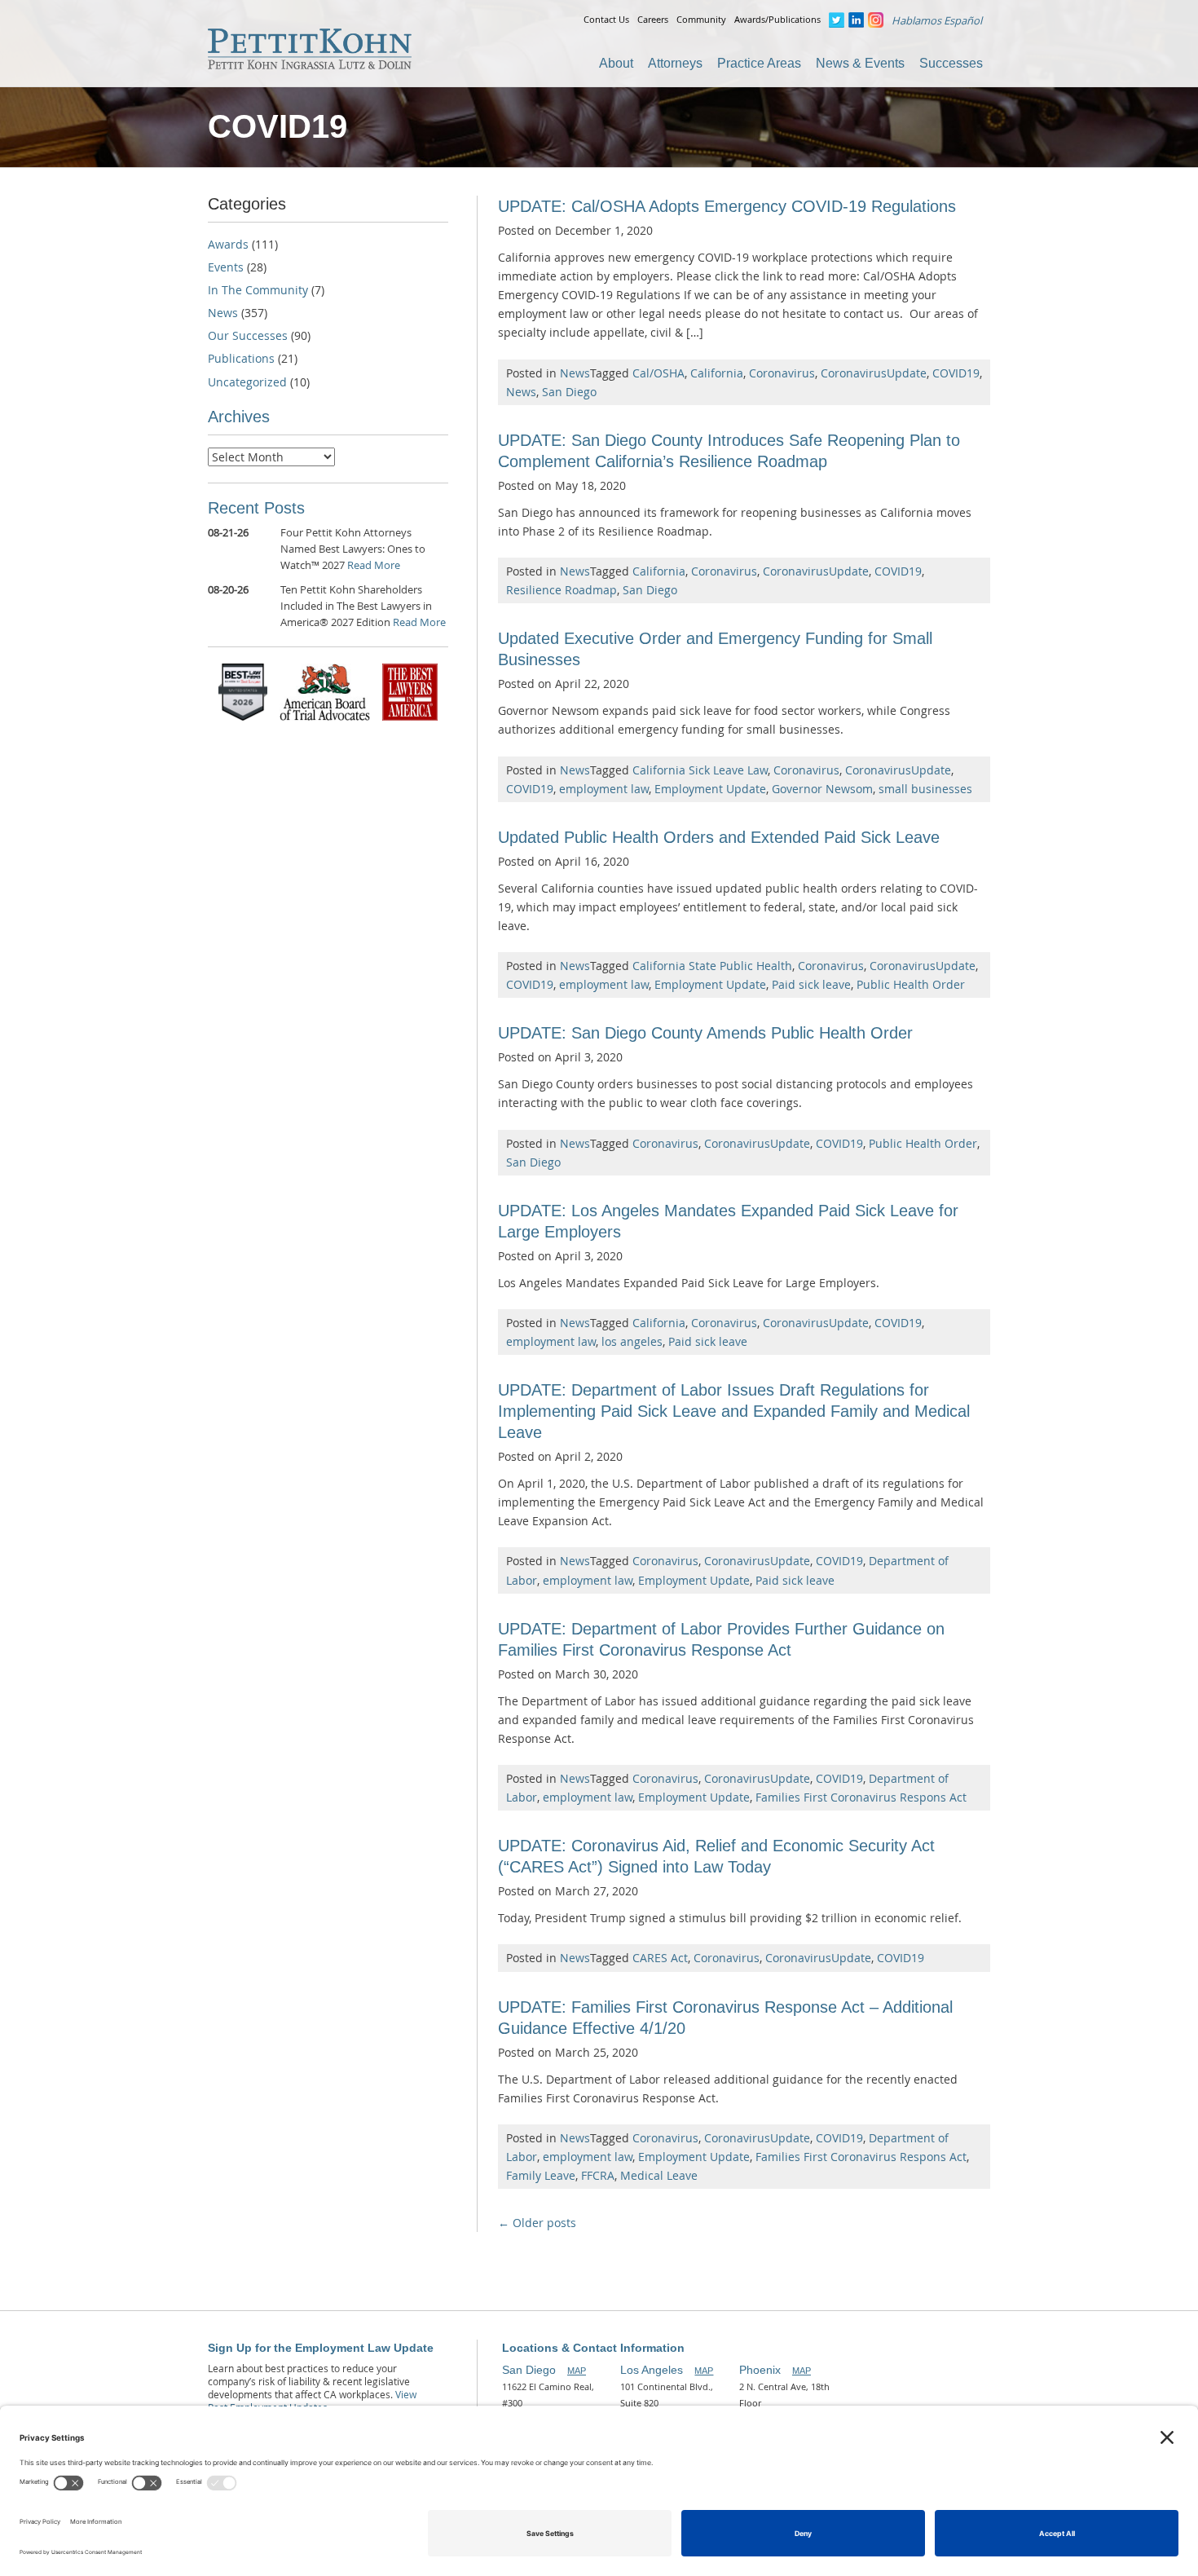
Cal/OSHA (658, 373)
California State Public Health (712, 966)
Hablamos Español (937, 20)
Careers (653, 19)
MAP (577, 2371)
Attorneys (675, 63)
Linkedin (856, 20)
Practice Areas (759, 63)
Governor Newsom (822, 789)
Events (226, 267)
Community (701, 19)
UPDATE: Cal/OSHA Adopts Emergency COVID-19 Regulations (727, 206)
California (717, 373)
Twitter (837, 20)
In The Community (258, 290)
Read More (374, 565)
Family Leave (541, 2175)
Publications (241, 358)
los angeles (632, 1341)
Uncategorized (247, 382)
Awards (228, 244)
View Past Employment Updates (312, 2401)
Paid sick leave (811, 984)
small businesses (925, 789)
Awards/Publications (777, 19)
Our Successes (248, 335)
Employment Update (710, 789)
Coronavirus (782, 373)
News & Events (860, 63)
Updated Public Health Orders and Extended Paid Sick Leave (719, 837)
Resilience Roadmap (562, 590)
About (616, 63)
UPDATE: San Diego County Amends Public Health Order (705, 1033)
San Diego (569, 392)
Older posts (537, 2223)
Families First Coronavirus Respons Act (861, 1797)
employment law (604, 789)
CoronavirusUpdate (874, 373)
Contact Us (606, 19)
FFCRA (598, 2175)
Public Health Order (911, 984)
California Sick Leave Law (700, 770)
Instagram (876, 20)
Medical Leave (659, 2175)
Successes (951, 63)
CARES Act (660, 1958)
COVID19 (956, 373)
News (575, 373)
